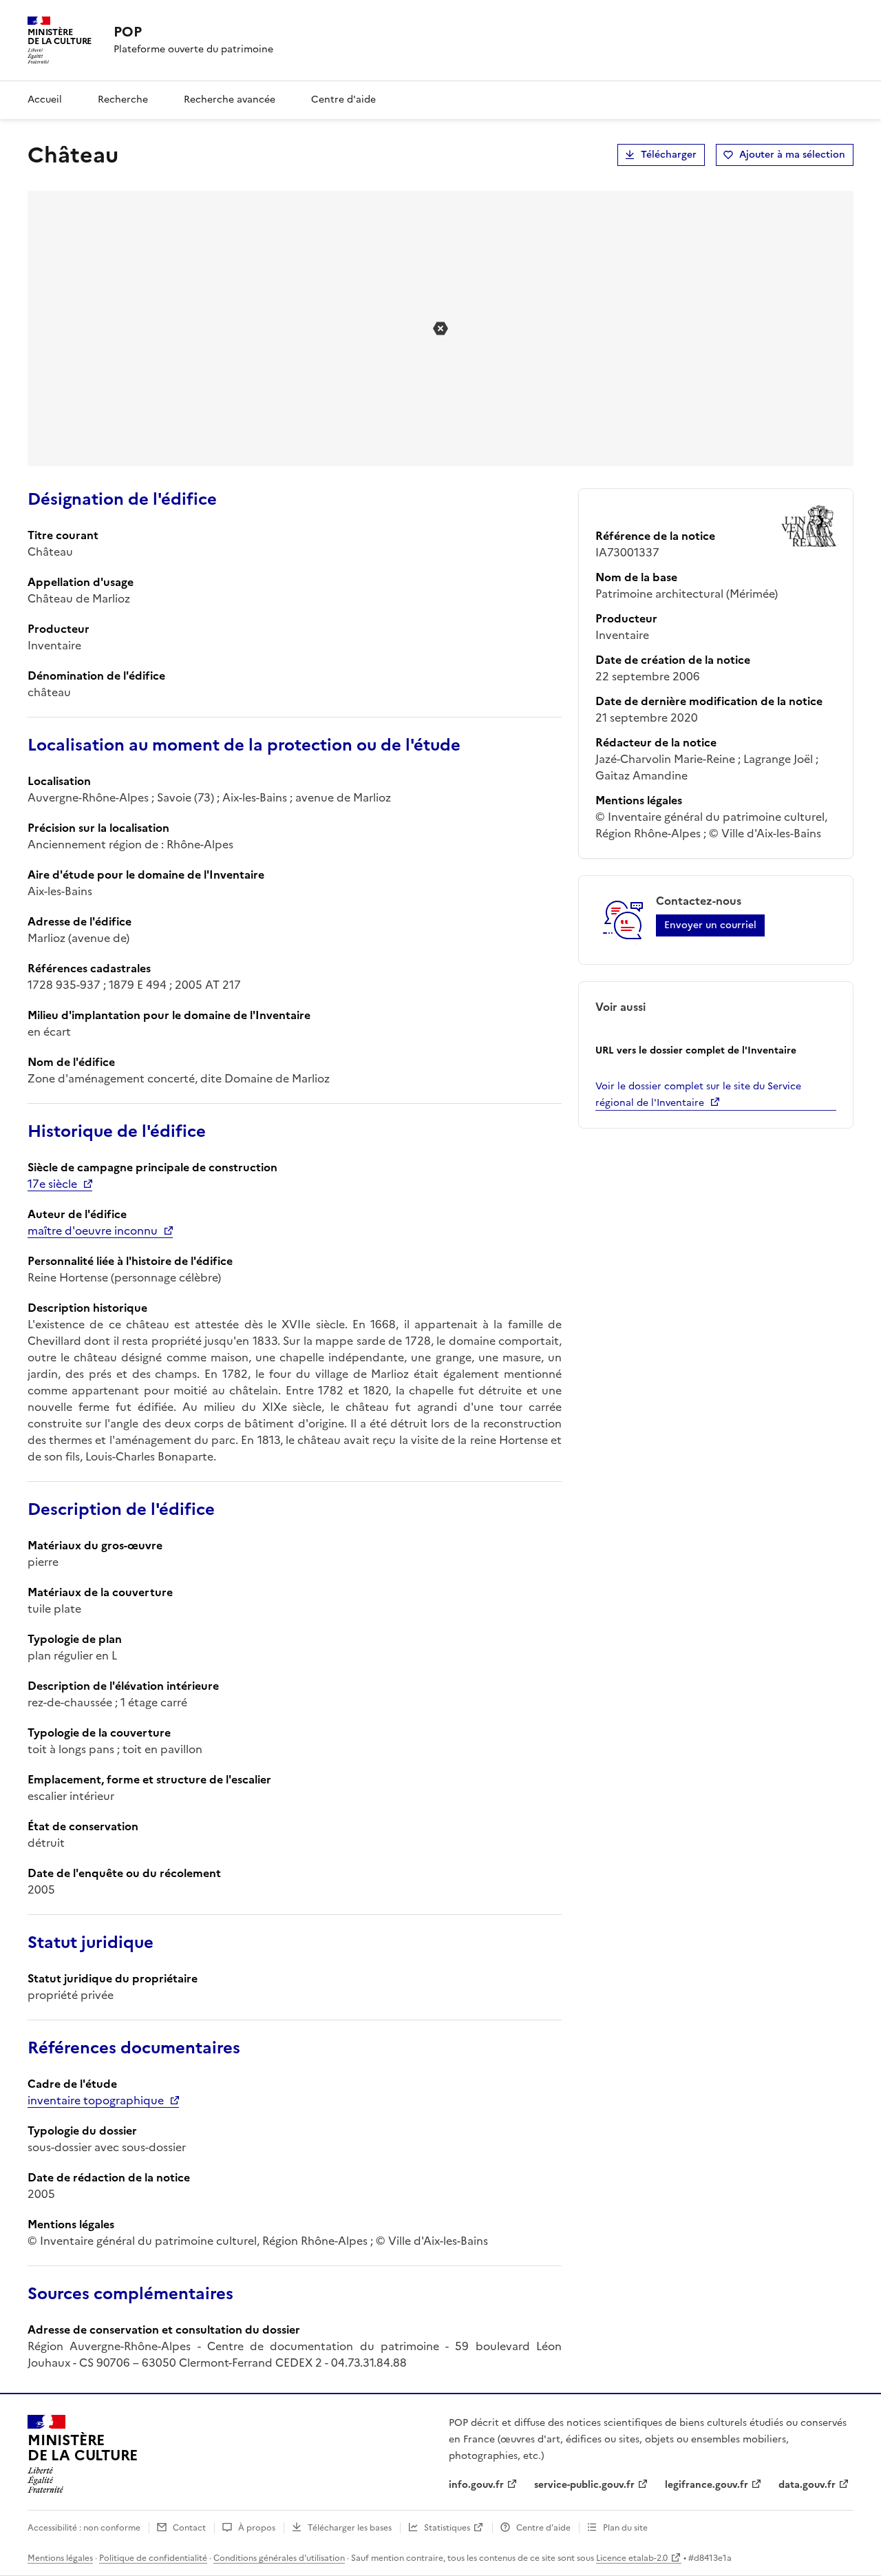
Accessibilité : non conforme (84, 2528)
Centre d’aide (543, 2528)
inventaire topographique (96, 2100)
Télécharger (669, 155)
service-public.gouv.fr (584, 2485)
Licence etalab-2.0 (632, 2558)
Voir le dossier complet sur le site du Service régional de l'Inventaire (698, 1095)
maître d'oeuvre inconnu (93, 1231)
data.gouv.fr (807, 2485)
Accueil (45, 100)
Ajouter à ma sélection (792, 155)
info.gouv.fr (476, 2485)
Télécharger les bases (350, 2528)
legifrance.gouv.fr (707, 2485)
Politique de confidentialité (153, 2558)
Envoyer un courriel (710, 925)
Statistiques (447, 2528)
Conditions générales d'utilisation (279, 2558)
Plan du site (625, 2528)
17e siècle (52, 1184)
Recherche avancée (230, 100)
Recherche (123, 100)
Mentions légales (60, 2558)
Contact (189, 2528)
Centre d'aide (343, 100)
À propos (257, 2528)
